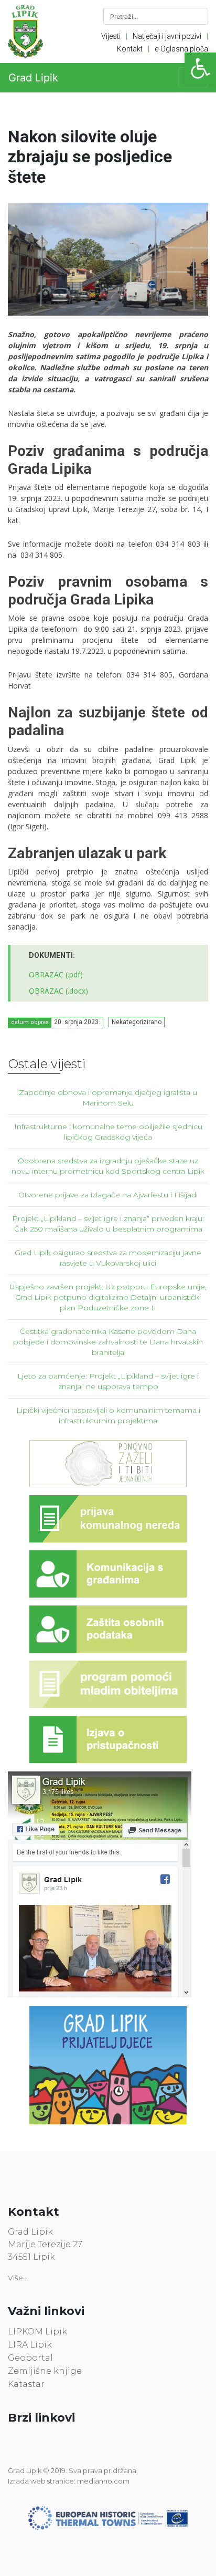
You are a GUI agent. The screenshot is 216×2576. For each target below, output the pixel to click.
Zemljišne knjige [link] (45, 2371)
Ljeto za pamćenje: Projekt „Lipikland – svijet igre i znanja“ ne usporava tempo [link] (108, 1381)
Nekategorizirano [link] (137, 1022)
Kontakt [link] (130, 49)
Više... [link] (18, 2278)
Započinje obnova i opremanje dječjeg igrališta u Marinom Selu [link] (108, 1098)
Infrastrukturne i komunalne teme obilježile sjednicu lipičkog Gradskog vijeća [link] (108, 1132)
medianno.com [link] (103, 2481)
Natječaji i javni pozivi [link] (167, 36)
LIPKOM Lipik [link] (37, 2332)
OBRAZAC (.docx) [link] (58, 991)
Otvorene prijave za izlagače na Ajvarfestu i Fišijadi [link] (108, 1195)
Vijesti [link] (111, 36)
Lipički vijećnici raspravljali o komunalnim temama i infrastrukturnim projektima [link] (108, 1415)
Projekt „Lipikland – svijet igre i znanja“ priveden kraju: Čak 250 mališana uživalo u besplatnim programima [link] (108, 1224)
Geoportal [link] (30, 2358)
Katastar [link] (26, 2384)
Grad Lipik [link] (33, 78)
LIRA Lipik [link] (30, 2345)
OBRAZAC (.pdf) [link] (56, 974)
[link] (200, 68)
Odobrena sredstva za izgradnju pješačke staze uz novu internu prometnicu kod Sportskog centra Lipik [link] (108, 1166)
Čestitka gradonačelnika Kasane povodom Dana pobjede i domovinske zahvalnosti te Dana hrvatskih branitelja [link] (108, 1342)
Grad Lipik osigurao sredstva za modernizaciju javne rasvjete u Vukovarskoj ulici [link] (108, 1258)
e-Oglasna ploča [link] (181, 49)
